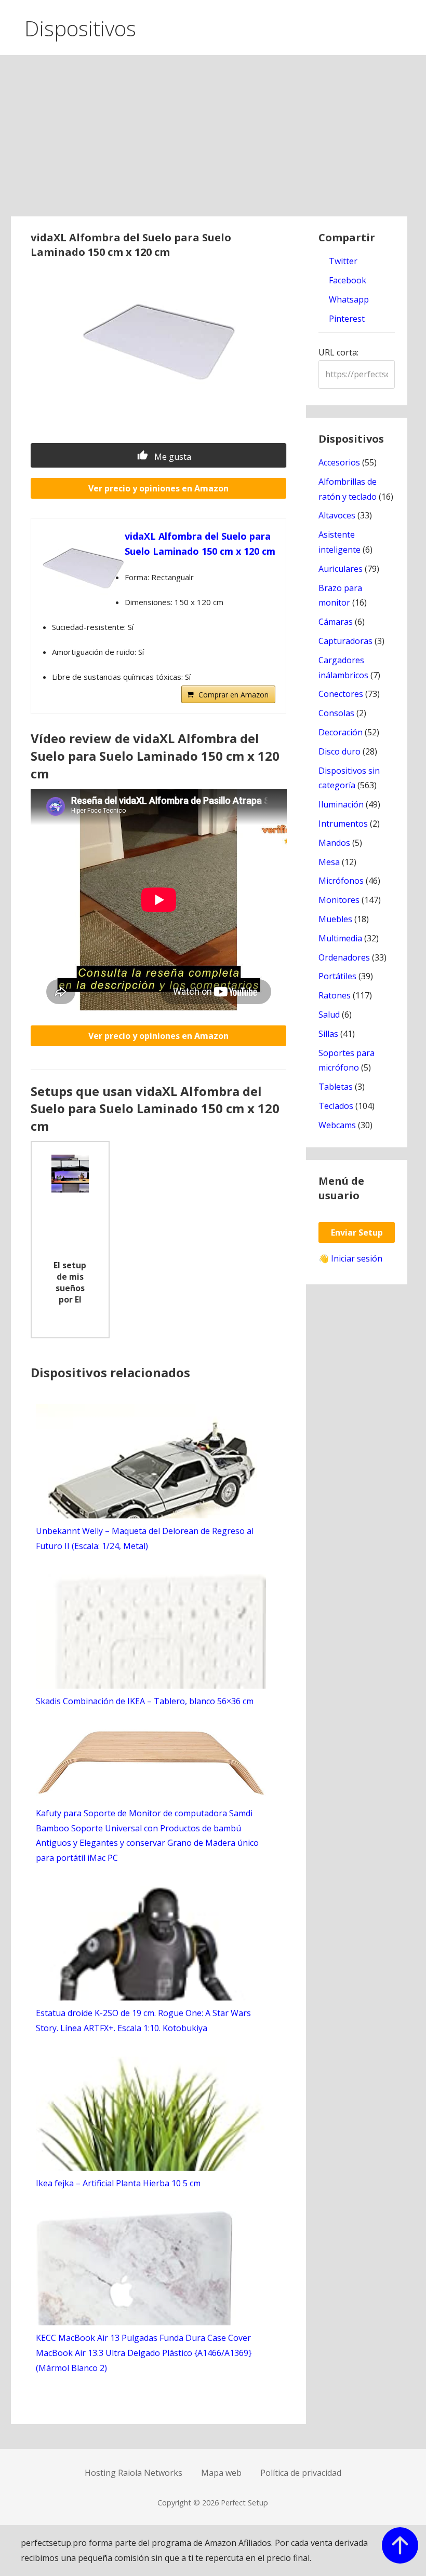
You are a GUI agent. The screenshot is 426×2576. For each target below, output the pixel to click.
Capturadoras (345, 641)
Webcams (337, 1125)
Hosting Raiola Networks (134, 2473)
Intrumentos (343, 824)
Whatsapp (348, 299)
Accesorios (339, 462)
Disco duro (340, 751)
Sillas (328, 1034)
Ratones (335, 995)
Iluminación (341, 804)
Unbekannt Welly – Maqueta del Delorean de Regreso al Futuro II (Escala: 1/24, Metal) (145, 1538)
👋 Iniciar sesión (350, 1258)
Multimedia (340, 938)
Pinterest (346, 319)
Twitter (342, 261)
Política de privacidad (301, 2473)
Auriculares (341, 569)
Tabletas (336, 1087)
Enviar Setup (357, 1232)
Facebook (347, 280)
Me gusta (172, 457)
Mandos (334, 843)
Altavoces (337, 515)
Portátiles (337, 976)
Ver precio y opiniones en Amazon (158, 488)
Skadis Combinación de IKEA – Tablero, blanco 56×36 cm (145, 1701)
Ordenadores (344, 957)
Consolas (336, 713)
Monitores (339, 900)
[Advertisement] (213, 139)
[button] (409, 25)
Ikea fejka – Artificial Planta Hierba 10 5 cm (118, 2183)
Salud (329, 1015)
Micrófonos (341, 881)
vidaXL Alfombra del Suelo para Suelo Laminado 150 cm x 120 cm (200, 544)
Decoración (341, 732)
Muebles (335, 919)
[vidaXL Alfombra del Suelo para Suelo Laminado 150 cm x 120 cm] (83, 570)
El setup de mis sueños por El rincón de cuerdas (70, 1283)
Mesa (329, 862)
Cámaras (336, 622)
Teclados (336, 1106)
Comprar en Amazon (234, 695)
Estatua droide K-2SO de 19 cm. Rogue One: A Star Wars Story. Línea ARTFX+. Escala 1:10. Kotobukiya (143, 2020)
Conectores (341, 694)
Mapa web (221, 2473)
